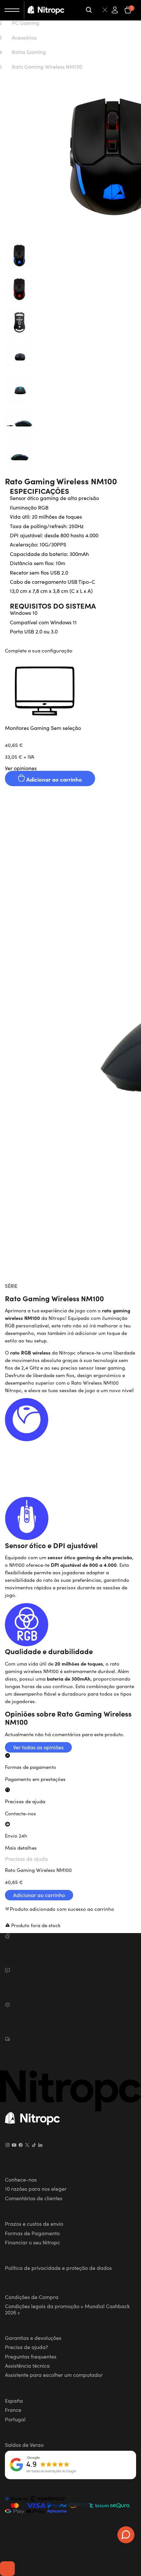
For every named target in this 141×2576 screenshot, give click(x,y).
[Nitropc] (46, 10)
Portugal (15, 2419)
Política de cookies (26, 2282)
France (13, 2410)
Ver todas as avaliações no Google (51, 2471)
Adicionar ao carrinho (53, 779)
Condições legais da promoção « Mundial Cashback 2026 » (67, 2309)
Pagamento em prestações (35, 1779)
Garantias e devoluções (33, 2338)
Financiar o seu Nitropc (32, 2242)
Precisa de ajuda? (27, 2347)
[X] (27, 2145)
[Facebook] (21, 2145)
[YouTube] (14, 2145)
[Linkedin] (40, 2145)
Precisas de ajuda (26, 1859)
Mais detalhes (21, 1848)
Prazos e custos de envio (34, 2223)
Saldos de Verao (24, 2445)
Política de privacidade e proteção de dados (58, 2268)
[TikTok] (34, 2145)
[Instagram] (8, 2145)
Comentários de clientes (34, 2198)
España (14, 2400)
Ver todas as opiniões (38, 1747)
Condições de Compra (32, 2297)
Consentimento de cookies (7, 2568)
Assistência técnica (27, 2365)
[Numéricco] (35, 2500)
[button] (70, 697)
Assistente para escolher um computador (54, 2375)
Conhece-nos (21, 2179)
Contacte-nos (20, 1813)
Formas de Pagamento (32, 2233)
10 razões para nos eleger (36, 2188)
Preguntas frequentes (31, 2356)
